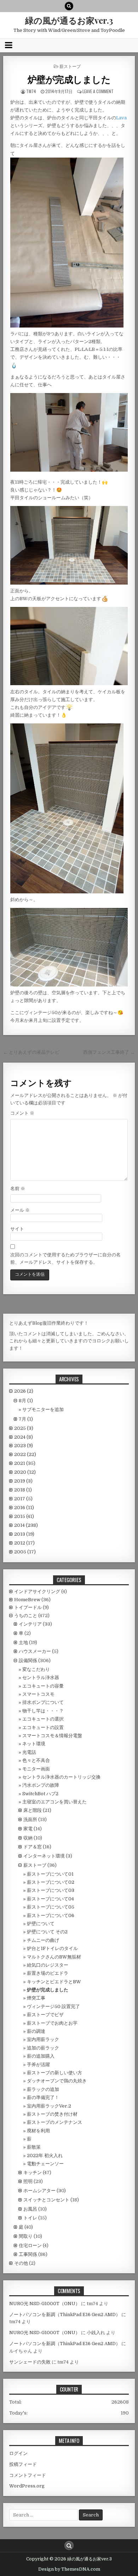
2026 (24, 1391)
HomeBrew (27, 1600)
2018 (23, 1490)
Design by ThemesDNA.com (69, 2569)
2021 (25, 1463)
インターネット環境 (44, 1856)
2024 (24, 1437)
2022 (25, 1454)
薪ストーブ (70, 66)
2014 (26, 1525)
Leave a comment (98, 91)
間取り (26, 2236)
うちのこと (26, 1616)
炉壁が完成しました (69, 79)
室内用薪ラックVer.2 (49, 2106)
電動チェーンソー (45, 2164)
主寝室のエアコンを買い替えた (54, 1802)
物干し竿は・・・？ (43, 1711)
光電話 (29, 1752)
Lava (121, 118)
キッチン (33, 2173)
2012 (24, 1543)
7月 (26, 1419)
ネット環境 (34, 1744)
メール (20, 1210)
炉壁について (41, 1924)
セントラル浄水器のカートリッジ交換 (61, 1777)
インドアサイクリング (37, 1591)
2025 (24, 1428)
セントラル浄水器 (41, 1677)
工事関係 (28, 2254)
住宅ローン (30, 2245)
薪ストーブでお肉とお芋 (52, 2023)
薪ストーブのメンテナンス (54, 2122)
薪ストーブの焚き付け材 (52, 2114)
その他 (21, 2263)
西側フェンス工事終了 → (109, 1052)
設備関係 (28, 1661)
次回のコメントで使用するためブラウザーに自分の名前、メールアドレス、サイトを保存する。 (65, 1258)
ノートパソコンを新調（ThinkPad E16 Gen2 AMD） (65, 2315)
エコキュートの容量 (43, 1686)
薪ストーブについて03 (51, 1890)
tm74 (31, 91)
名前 (18, 1189)
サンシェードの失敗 (30, 2362)
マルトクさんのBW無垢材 (54, 1957)
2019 (23, 1481)
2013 (24, 1534)
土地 (23, 1642)
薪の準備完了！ (43, 2097)
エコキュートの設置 (43, 1727)
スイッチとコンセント (46, 2200)
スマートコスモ (38, 1694)
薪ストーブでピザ (45, 2015)
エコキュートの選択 (43, 1719)
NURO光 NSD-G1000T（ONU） (45, 2304)
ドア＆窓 (33, 1847)
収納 (28, 1838)
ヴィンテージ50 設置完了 (53, 2006)
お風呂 (30, 2209)
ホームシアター (39, 2191)
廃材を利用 (38, 2131)
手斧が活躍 (38, 2065)
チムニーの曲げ (43, 1940)
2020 (25, 1472)
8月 (26, 1401)
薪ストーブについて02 (51, 1882)
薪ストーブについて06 (51, 1915)
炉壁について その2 (47, 1932)
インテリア (30, 1624)
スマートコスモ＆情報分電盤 (52, 1736)
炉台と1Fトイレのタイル (52, 1948)
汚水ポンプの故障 (41, 1785)
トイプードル (28, 1607)
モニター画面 (36, 1769)
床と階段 (33, 1810)
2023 (24, 1446)
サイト (17, 1229)
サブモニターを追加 (43, 1409)
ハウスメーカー (35, 1651)
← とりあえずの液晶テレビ (31, 1052)
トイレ (30, 2218)
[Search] (69, 6)
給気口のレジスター (48, 1965)
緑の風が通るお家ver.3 (69, 20)
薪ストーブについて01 (50, 1874)
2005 (25, 1552)
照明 (28, 2181)
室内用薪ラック (43, 2039)
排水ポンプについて (43, 1702)
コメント (22, 1113)
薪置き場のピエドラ (48, 1973)
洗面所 (30, 1819)
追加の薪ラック (43, 2048)
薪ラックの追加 (43, 2089)
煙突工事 (36, 1998)
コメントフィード (28, 2475)
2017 (23, 1499)
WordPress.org (27, 2486)
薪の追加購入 (41, 2056)
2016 (24, 1508)
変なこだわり (36, 1669)
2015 (24, 1516)
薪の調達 (36, 2031)
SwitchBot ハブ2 (40, 1794)
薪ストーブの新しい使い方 (54, 2073)
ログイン (18, 2453)
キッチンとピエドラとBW (54, 1982)
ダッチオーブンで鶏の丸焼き (57, 2081)
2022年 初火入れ (45, 2156)
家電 (28, 1829)
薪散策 (34, 2147)
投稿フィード (23, 2464)
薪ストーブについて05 (51, 1907)
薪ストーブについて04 (50, 1899)
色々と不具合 (36, 1760)
